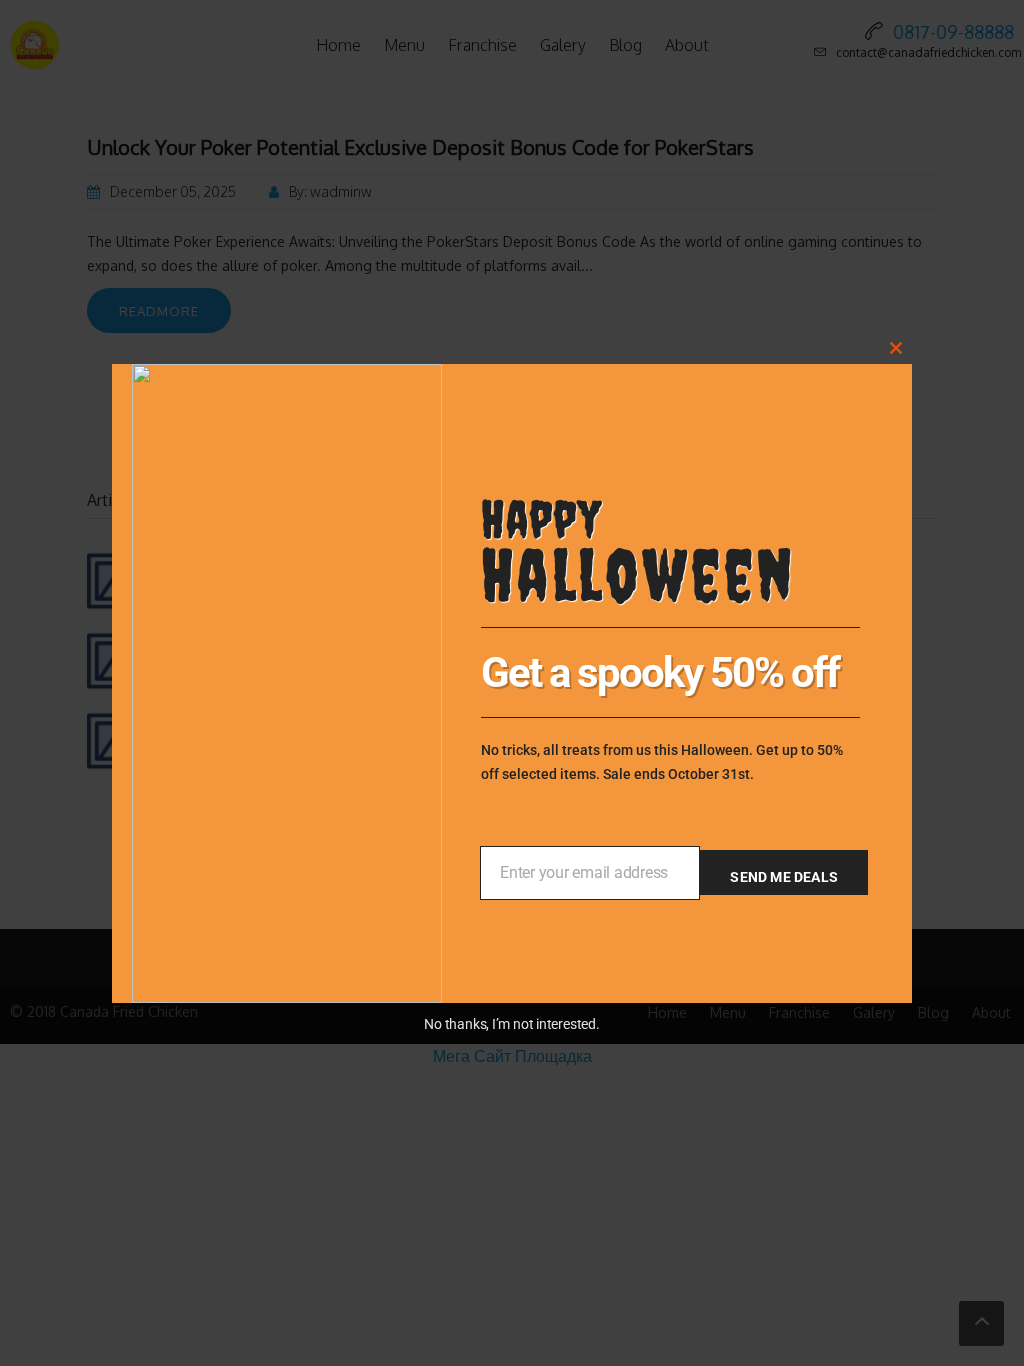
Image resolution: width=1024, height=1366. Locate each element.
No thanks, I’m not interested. (511, 1024)
